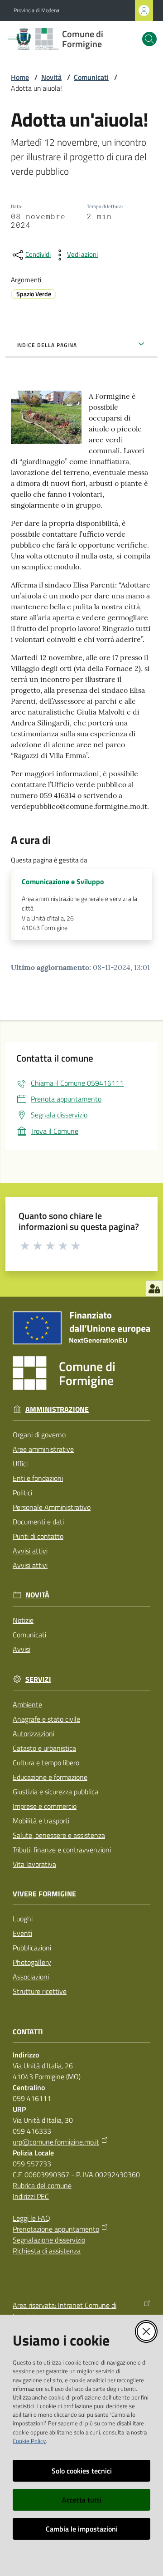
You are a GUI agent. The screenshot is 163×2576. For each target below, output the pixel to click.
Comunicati (91, 77)
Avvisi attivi (30, 1551)
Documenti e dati (38, 1522)
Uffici (20, 1464)
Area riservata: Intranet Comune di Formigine (65, 2311)
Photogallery (32, 1962)
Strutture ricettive (40, 1991)
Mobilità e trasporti (41, 1821)
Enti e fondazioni (38, 1478)
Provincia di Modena (36, 10)
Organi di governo (39, 1435)
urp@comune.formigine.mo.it (56, 2142)
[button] (149, 39)
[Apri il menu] (13, 39)
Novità (51, 77)
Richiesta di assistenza (47, 2251)
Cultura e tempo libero (46, 1763)
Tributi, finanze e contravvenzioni (62, 1850)
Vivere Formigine (44, 1894)
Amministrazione (57, 1409)
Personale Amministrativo (52, 1507)
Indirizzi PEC (31, 2196)
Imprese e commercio (45, 1806)
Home (20, 77)
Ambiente (27, 1704)
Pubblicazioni (32, 1948)
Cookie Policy (29, 2441)
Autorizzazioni (34, 1734)
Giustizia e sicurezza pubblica (55, 1792)
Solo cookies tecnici (82, 2471)
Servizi (38, 1679)
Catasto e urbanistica (44, 1748)
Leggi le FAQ (31, 2218)
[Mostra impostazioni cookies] (154, 1288)
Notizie (23, 1620)
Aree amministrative (43, 1449)
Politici (22, 1493)
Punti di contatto (38, 1536)
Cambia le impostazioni (82, 2529)
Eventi (22, 1933)
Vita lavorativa (34, 1864)
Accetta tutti (82, 2500)
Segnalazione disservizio (49, 2240)
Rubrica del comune (42, 2185)
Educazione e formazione (50, 1777)
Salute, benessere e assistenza (59, 1835)
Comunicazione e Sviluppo (63, 882)
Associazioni (31, 1977)
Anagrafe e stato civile (46, 1719)
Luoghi (23, 1919)
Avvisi (22, 1649)
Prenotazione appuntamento (56, 2229)
